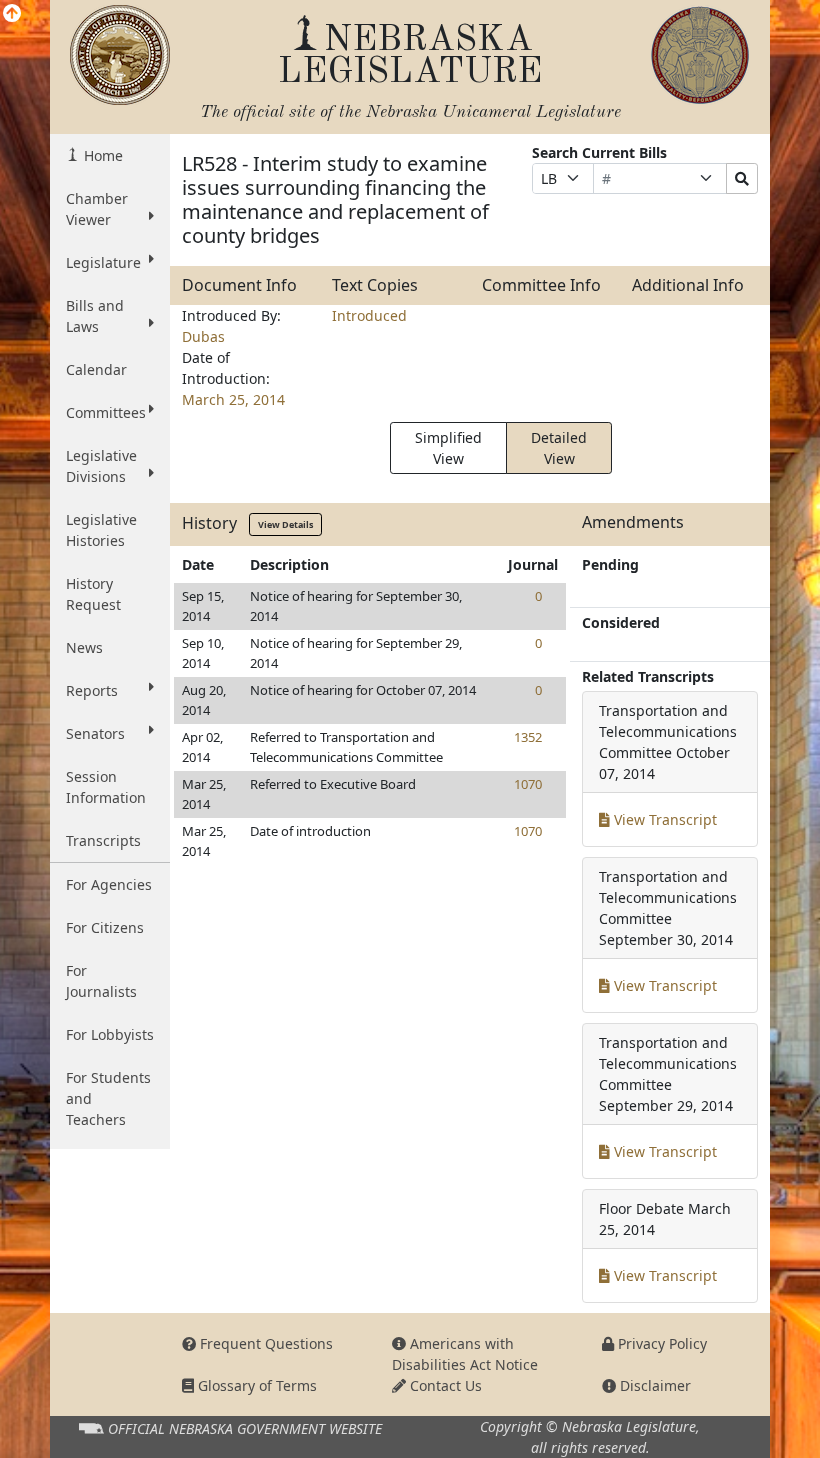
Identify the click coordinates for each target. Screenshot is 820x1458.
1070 (528, 784)
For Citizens (105, 927)
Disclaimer (653, 1385)
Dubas (203, 336)
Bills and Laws (95, 316)
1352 (528, 737)
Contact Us (444, 1385)
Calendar (96, 369)
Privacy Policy (660, 1343)
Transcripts (103, 840)
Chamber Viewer (97, 209)
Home (101, 155)
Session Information (106, 787)
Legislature (103, 262)
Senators (95, 733)
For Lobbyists (110, 1034)
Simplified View (448, 448)
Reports (92, 690)
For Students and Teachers (108, 1098)
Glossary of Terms (255, 1385)
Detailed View (559, 448)
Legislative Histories (101, 530)
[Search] (742, 178)
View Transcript (663, 819)
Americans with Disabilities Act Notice (465, 1354)
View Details (285, 524)
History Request (93, 594)
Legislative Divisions (101, 466)
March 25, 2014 (233, 399)
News (84, 647)
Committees (106, 412)
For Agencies (109, 884)
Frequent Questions (264, 1343)
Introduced (369, 315)
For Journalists (101, 981)
